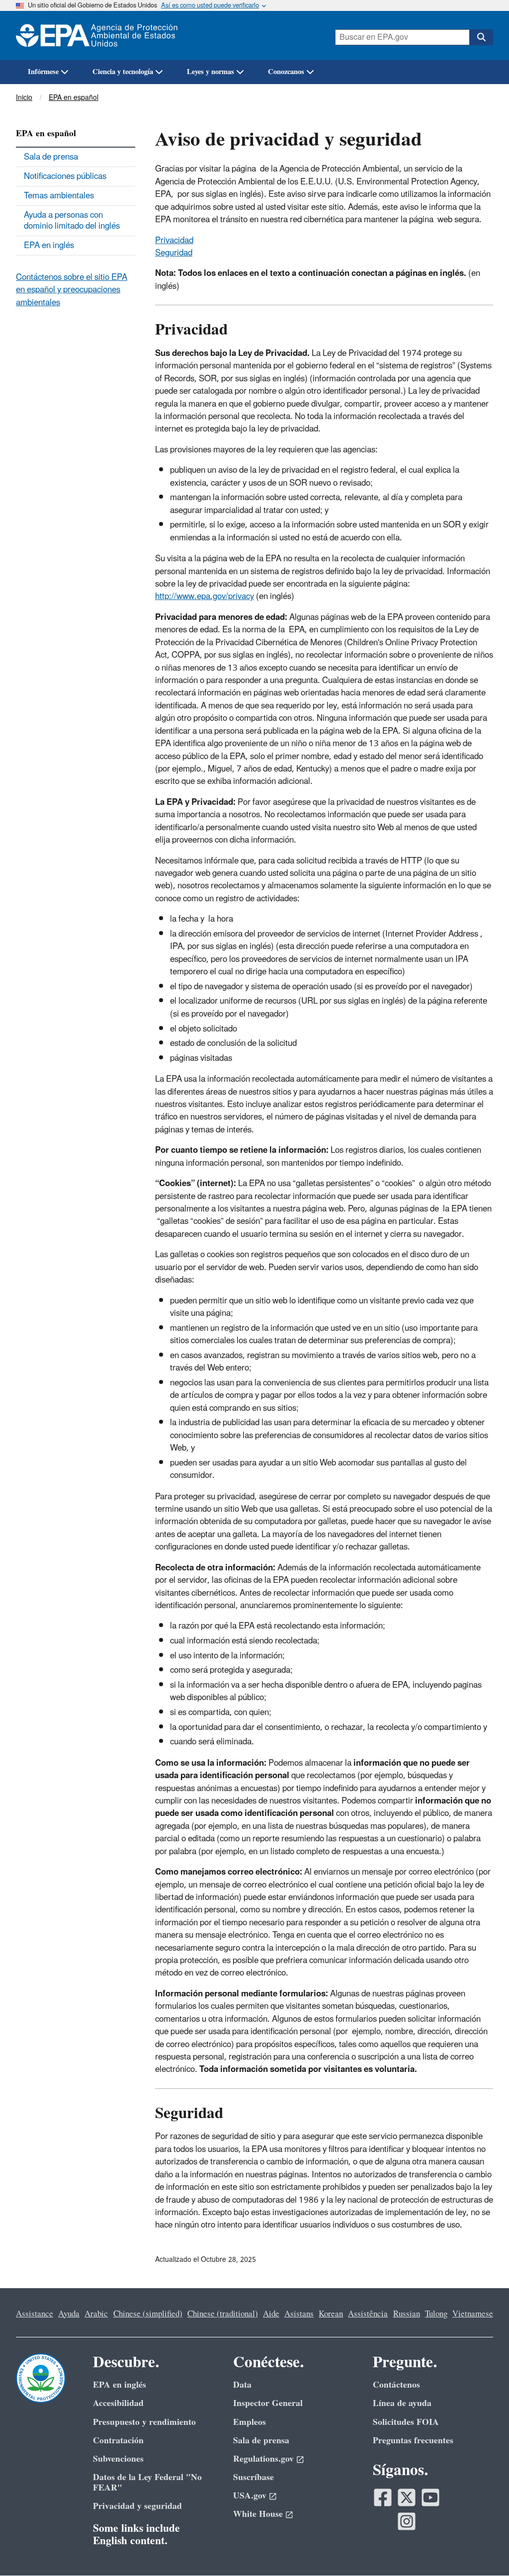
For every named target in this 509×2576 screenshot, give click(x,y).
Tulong (436, 2314)
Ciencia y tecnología (123, 72)
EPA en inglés (49, 246)
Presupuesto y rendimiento (144, 2422)
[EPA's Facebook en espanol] (383, 2497)
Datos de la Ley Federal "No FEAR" (147, 2483)
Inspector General (268, 2403)
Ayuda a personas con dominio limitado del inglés (72, 221)
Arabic (96, 2314)
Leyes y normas (211, 72)
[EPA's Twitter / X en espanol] (407, 2497)
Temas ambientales (59, 196)
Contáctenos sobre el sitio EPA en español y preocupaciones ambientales (72, 290)
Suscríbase (254, 2477)
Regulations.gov (263, 2459)
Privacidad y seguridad (137, 2506)
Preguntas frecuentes (413, 2441)
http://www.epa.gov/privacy (205, 597)
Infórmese (43, 72)
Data (242, 2385)
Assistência (368, 2314)
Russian (407, 2314)
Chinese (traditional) (223, 2314)
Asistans (299, 2314)
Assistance (35, 2314)
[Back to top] (482, 2549)
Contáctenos (396, 2385)
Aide (271, 2314)
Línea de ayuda (402, 2403)
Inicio (24, 98)
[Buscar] (481, 37)
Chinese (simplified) (148, 2314)
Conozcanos (286, 72)
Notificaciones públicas (65, 176)
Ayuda (69, 2314)
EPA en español (74, 98)
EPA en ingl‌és (120, 2385)
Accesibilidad (118, 2403)
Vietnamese (473, 2314)
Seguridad (174, 253)
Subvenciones (118, 2459)
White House (258, 2514)
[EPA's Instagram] (407, 2521)
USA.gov (250, 2496)
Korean (331, 2314)
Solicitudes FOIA (406, 2422)
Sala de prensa (51, 157)
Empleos (250, 2422)
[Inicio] (102, 36)
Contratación (118, 2441)
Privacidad (174, 241)
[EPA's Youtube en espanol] (430, 2497)
